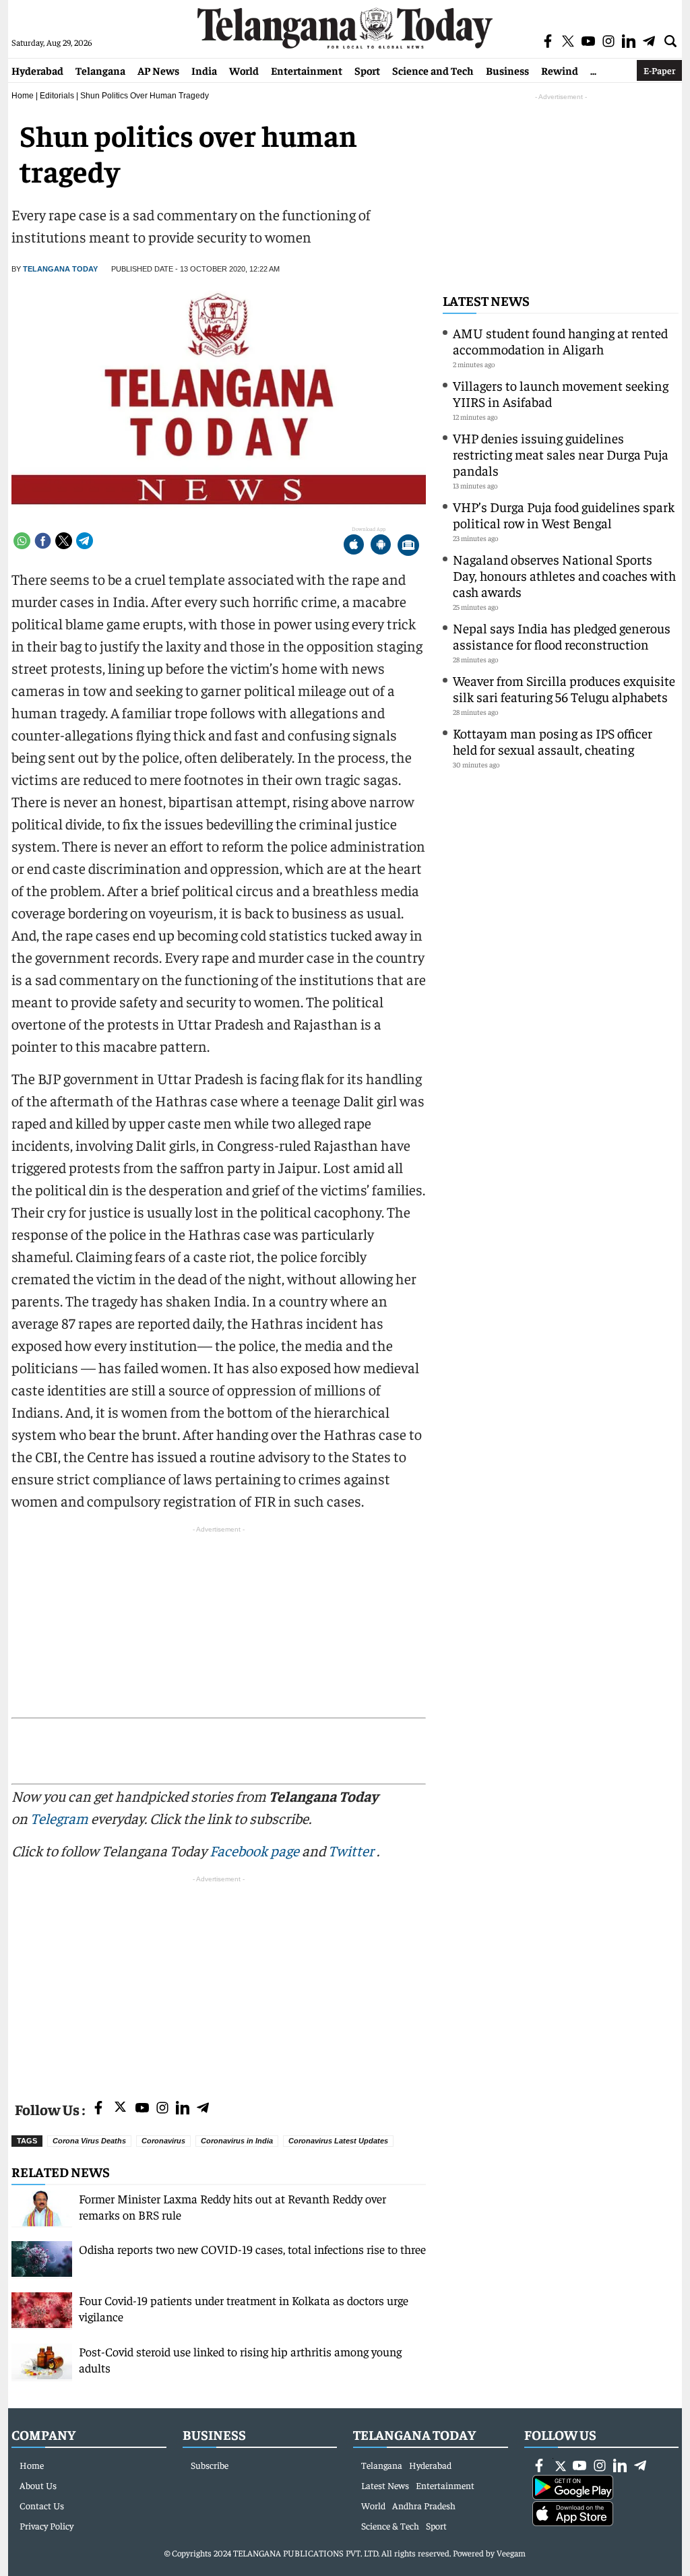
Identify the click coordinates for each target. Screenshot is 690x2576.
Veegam (511, 2553)
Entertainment (307, 70)
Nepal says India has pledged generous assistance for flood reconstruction (562, 636)
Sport (367, 70)
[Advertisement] (219, 1980)
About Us (38, 2485)
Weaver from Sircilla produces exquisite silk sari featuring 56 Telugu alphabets (564, 688)
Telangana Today (60, 269)
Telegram (59, 1818)
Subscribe (210, 2465)
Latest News (486, 300)
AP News (158, 70)
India (204, 70)
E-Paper (659, 70)
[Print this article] (408, 546)
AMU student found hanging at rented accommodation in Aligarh (560, 341)
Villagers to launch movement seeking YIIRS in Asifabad (561, 393)
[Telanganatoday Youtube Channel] (142, 2109)
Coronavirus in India (237, 2141)
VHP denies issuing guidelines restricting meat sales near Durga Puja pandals (561, 454)
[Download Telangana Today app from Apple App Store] (354, 546)
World (244, 70)
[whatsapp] (22, 541)
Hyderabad (37, 70)
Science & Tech (390, 2525)
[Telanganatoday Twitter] (120, 2109)
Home (23, 96)
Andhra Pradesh (424, 2505)
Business (507, 70)
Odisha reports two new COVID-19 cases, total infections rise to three (252, 2249)
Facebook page (254, 1850)
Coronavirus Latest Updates (338, 2141)
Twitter (352, 1850)
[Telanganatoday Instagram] (162, 2109)
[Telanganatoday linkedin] (183, 2109)
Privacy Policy (46, 2525)
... (593, 70)
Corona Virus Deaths (89, 2141)
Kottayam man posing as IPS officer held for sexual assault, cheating (553, 741)
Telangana (100, 70)
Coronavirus (163, 2141)
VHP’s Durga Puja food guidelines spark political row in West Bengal (564, 514)
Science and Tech (433, 70)
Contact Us (42, 2505)
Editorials (57, 96)
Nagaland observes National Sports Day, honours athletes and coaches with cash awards (564, 575)
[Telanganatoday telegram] (203, 2109)
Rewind (560, 70)
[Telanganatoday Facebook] (98, 2109)
